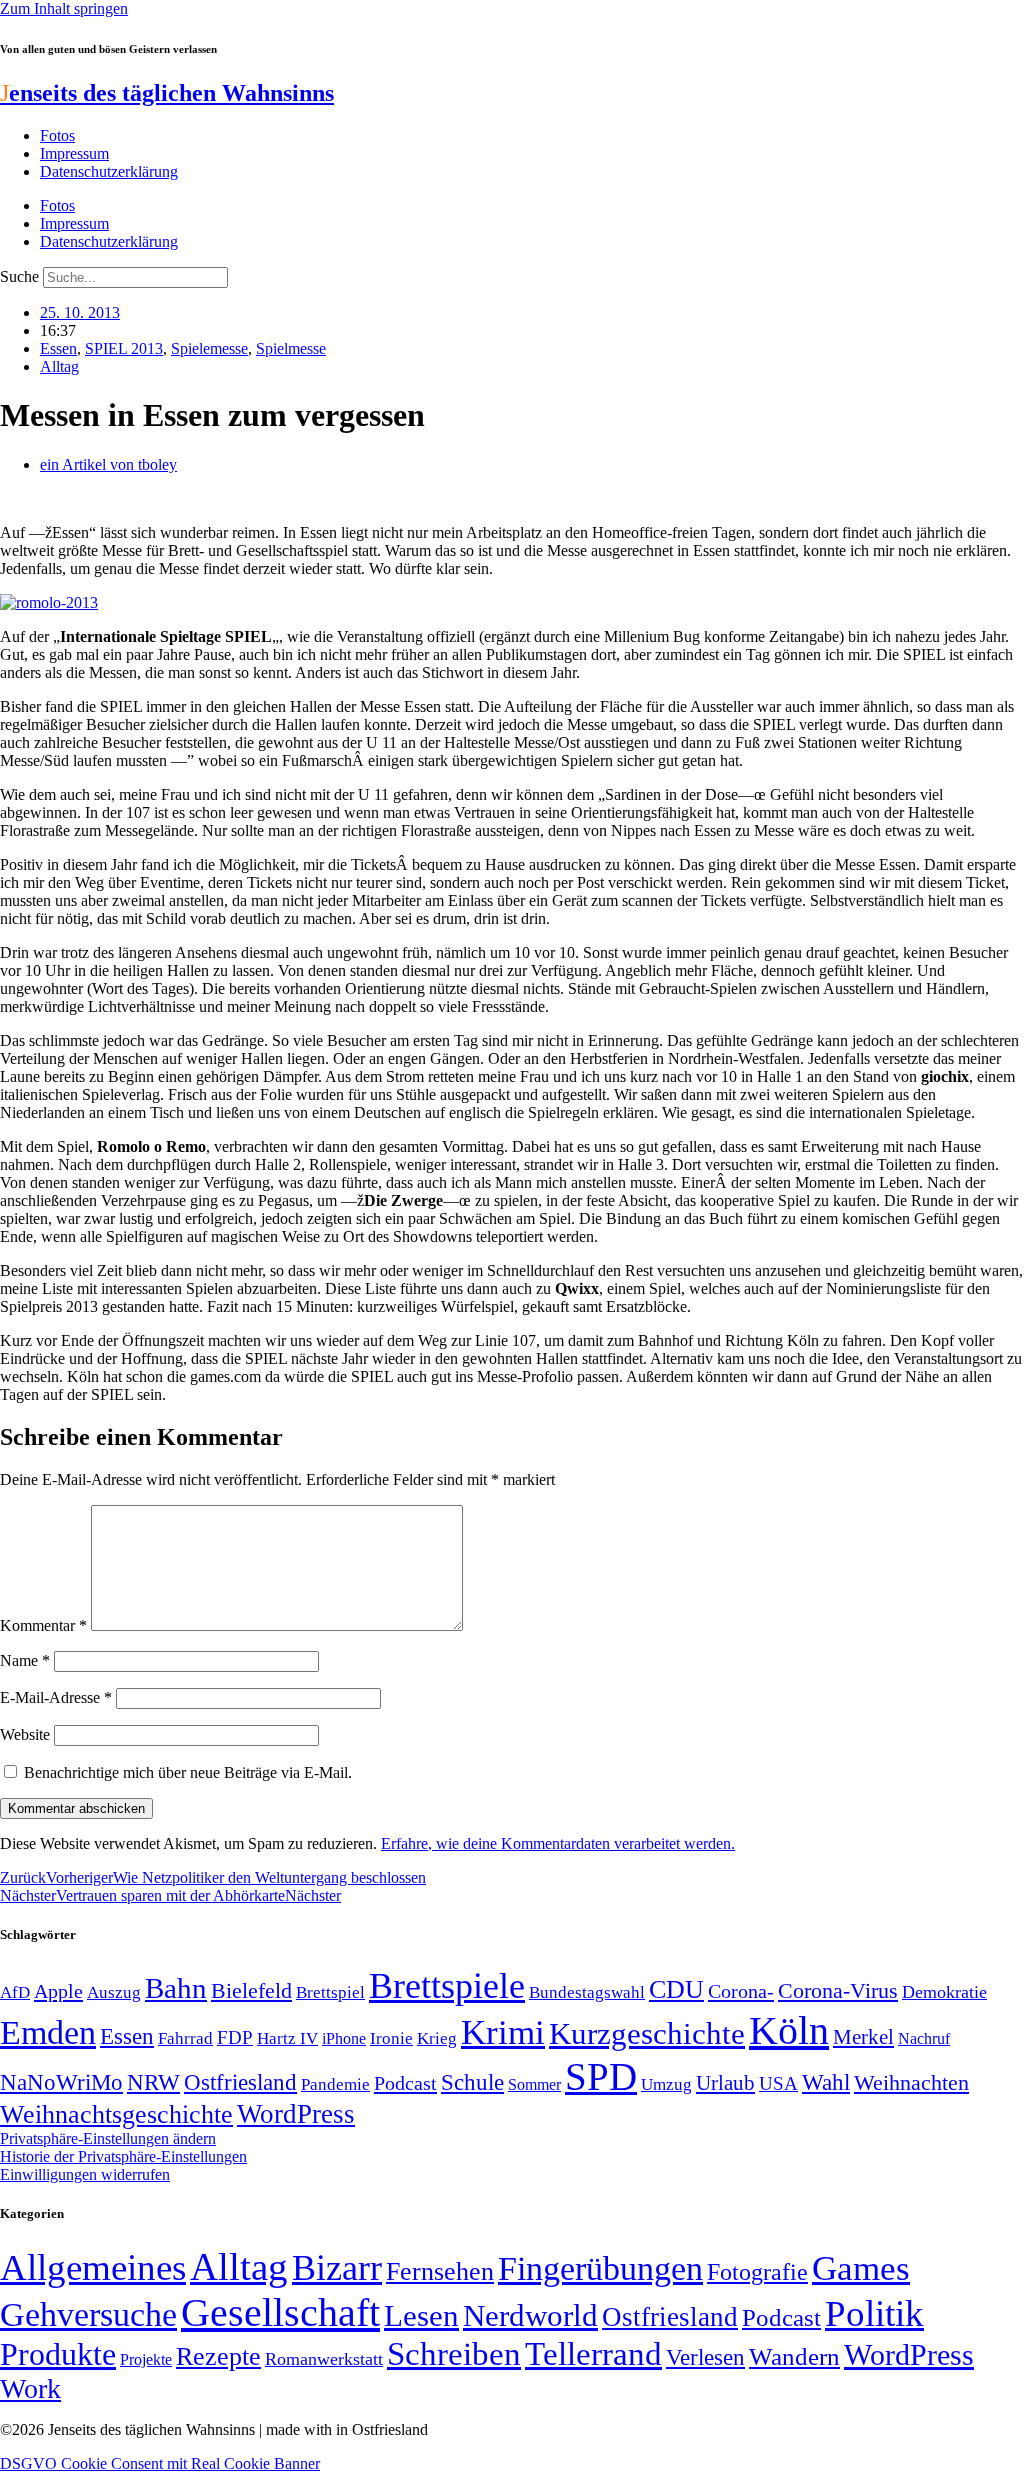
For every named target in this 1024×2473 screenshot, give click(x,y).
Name (25, 1660)
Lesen (421, 2315)
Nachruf (924, 2038)
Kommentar (43, 1625)
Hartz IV (287, 2038)
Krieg (437, 2038)
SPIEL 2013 (124, 348)
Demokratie (944, 1992)
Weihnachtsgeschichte (116, 2114)
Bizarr (337, 2268)
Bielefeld (251, 1990)
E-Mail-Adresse (56, 1697)
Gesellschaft (280, 2312)
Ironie (391, 2038)
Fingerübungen (600, 2268)
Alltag (59, 366)
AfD (15, 1992)
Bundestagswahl (587, 1992)
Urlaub (725, 2083)
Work (30, 2388)
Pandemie (335, 2084)
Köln (789, 2030)
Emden (48, 2032)
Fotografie (757, 2272)
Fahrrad (185, 2038)
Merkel (863, 2037)
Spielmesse (291, 348)
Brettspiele (447, 1986)
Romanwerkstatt (324, 2359)
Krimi (503, 2032)
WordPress (296, 2114)
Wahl (826, 2082)
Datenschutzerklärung (109, 171)
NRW (153, 2082)
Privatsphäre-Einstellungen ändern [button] (108, 2138)
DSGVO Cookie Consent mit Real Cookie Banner (160, 2463)
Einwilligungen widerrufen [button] (85, 2174)
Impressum (74, 153)
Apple (58, 1991)
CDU (676, 1989)
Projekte (146, 2359)
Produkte (58, 2354)
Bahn (176, 1988)
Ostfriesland (240, 2082)
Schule (472, 2082)
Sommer (534, 2084)
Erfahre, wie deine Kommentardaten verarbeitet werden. (558, 1843)
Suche (19, 276)
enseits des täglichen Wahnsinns (167, 93)
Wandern (794, 2356)
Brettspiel (330, 1992)
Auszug (114, 1992)
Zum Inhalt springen (64, 8)
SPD (601, 2076)
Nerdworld (530, 2315)
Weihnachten (911, 2082)
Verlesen (705, 2357)
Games (861, 2268)
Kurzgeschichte (647, 2033)
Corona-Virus (838, 1990)
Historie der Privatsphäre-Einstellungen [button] (123, 2156)
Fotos (57, 135)
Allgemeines (93, 2267)
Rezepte (218, 2356)
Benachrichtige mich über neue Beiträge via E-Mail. (188, 1772)
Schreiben (454, 2354)
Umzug (666, 2084)
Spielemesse (209, 348)
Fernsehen (440, 2271)
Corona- (741, 1991)
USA (778, 2083)
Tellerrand (593, 2354)
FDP (235, 2037)
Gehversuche (88, 2314)
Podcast (405, 2083)
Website (25, 1734)
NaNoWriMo (61, 2082)
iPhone (344, 2039)
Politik (874, 2313)
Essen (58, 348)
